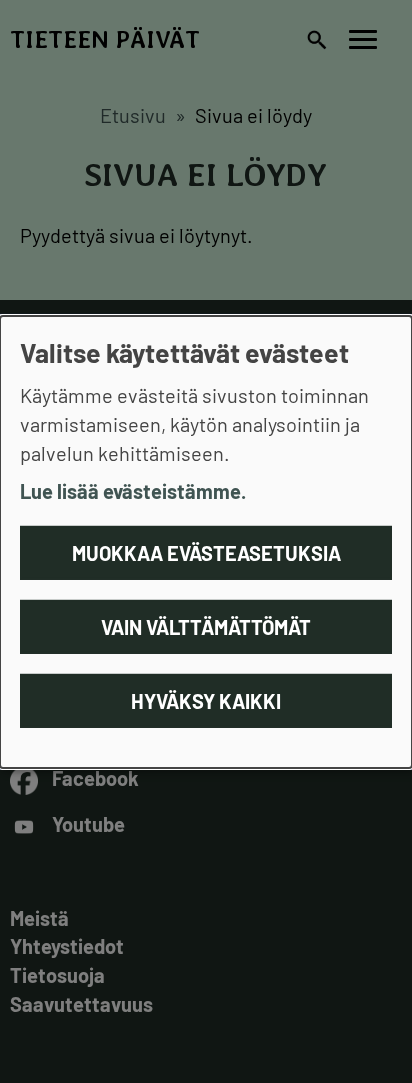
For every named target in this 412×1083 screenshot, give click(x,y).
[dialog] (206, 541)
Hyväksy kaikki (206, 701)
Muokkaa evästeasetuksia (206, 553)
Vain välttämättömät (206, 627)
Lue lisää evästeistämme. (133, 491)
